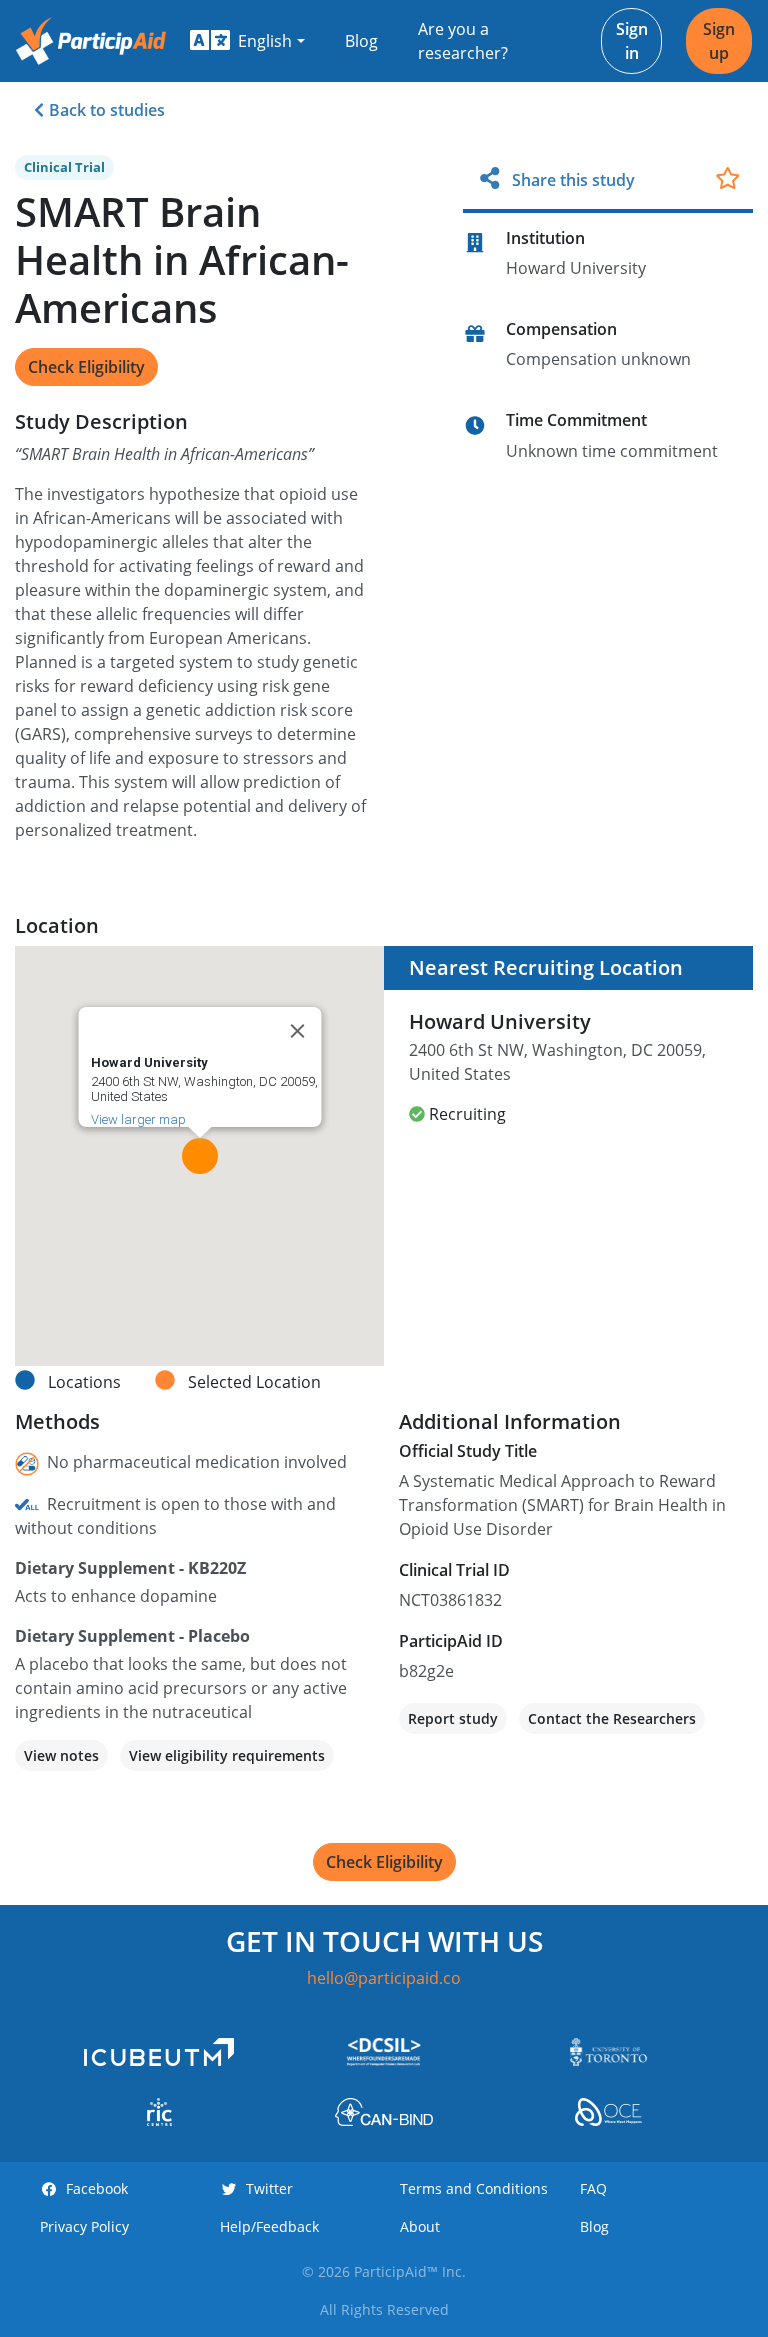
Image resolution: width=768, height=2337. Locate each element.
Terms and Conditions (474, 2188)
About (420, 2226)
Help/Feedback (269, 2226)
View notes (61, 1755)
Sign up (719, 41)
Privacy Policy (84, 2226)
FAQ (593, 2188)
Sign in (632, 41)
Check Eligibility (86, 367)
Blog (361, 41)
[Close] (297, 1031)
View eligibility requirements (227, 1755)
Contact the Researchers (612, 1718)
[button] (247, 41)
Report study (453, 1718)
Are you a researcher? (463, 41)
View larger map (137, 1119)
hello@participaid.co (384, 1978)
